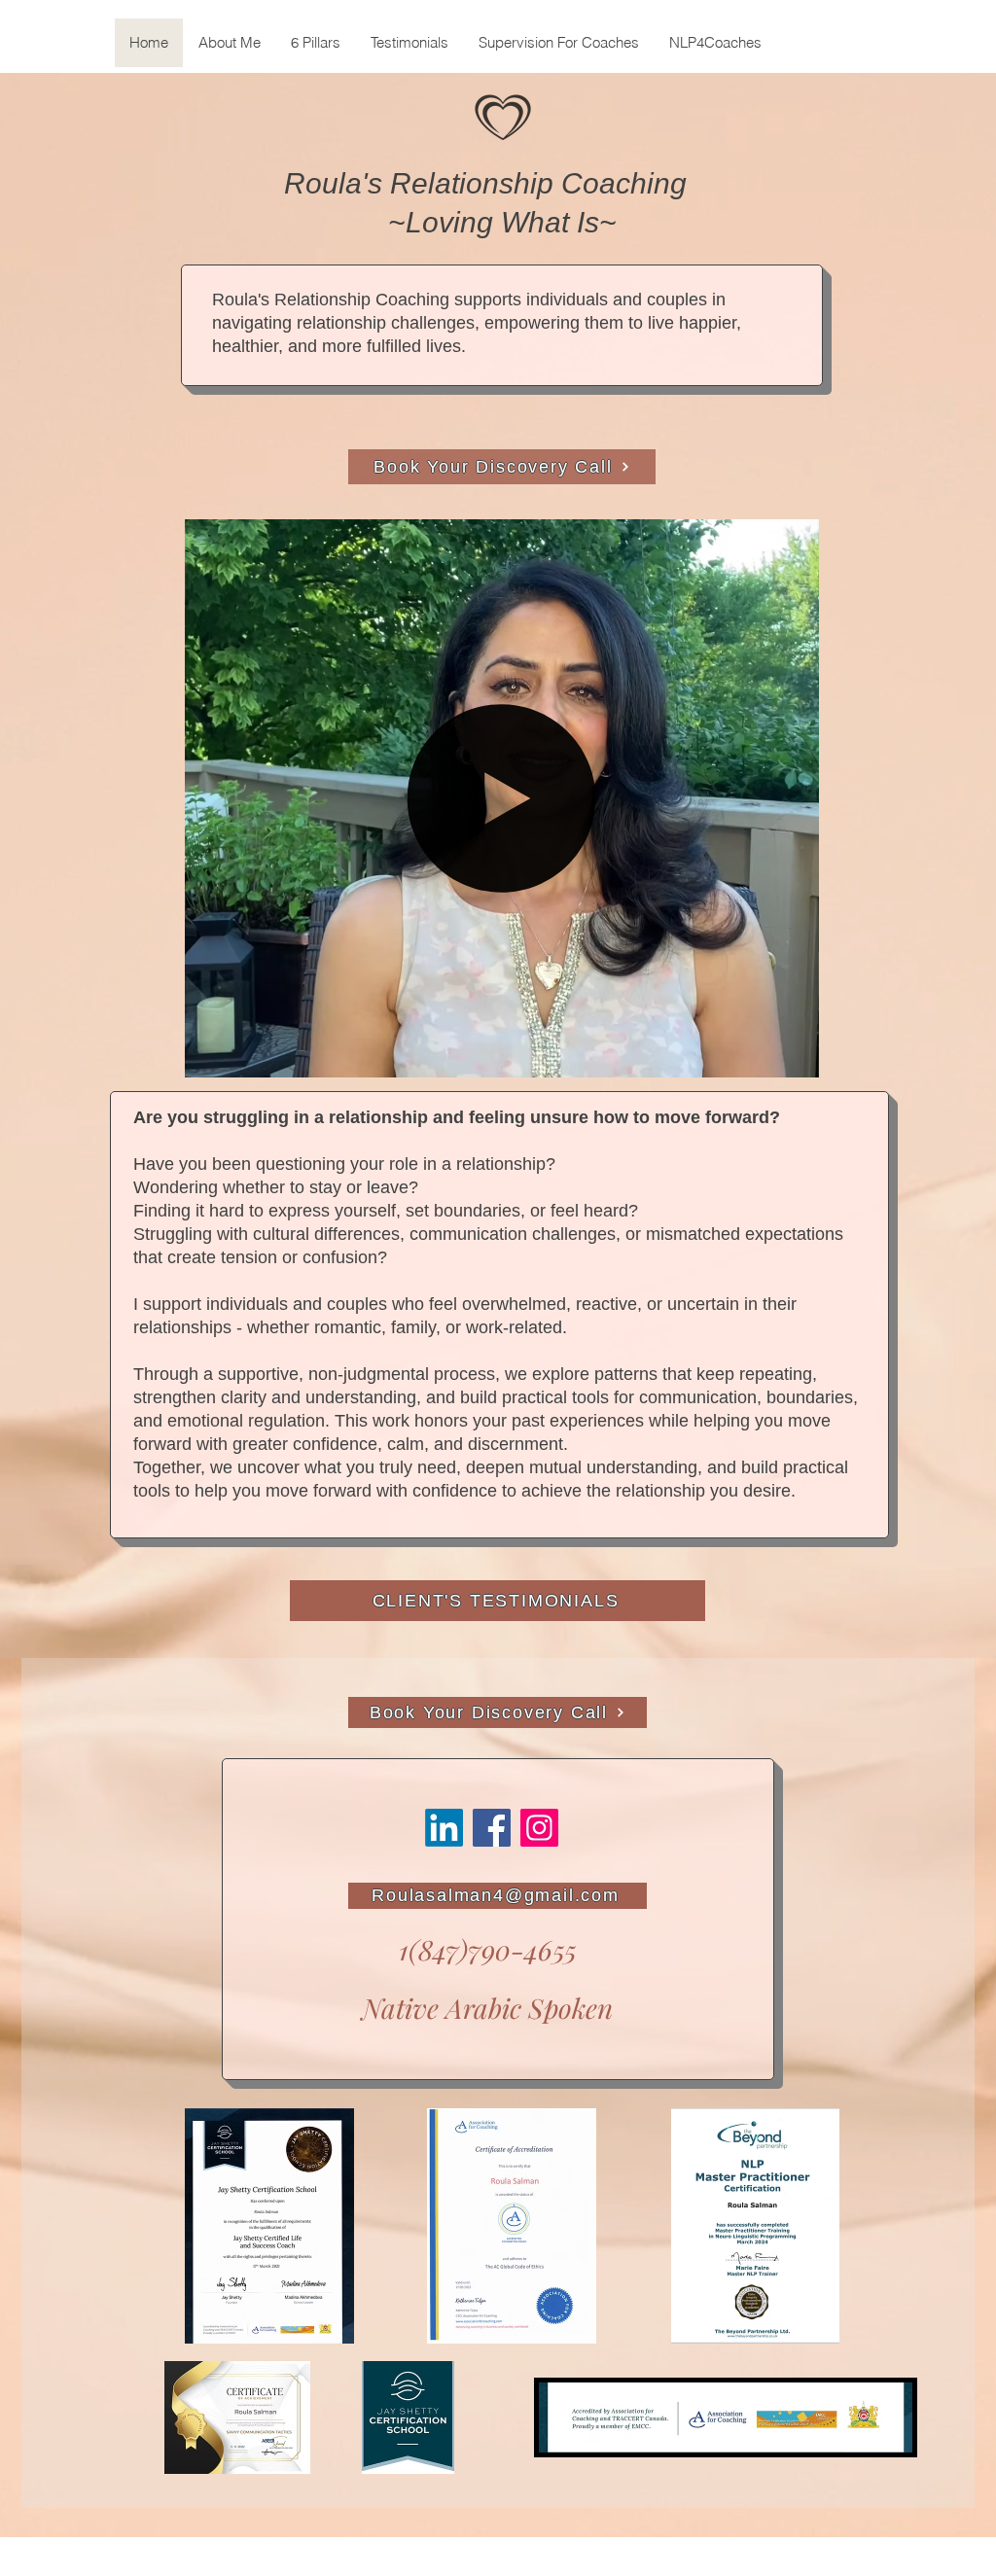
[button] (794, 1056)
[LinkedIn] (444, 1828)
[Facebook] (492, 1828)
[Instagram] (539, 1828)
